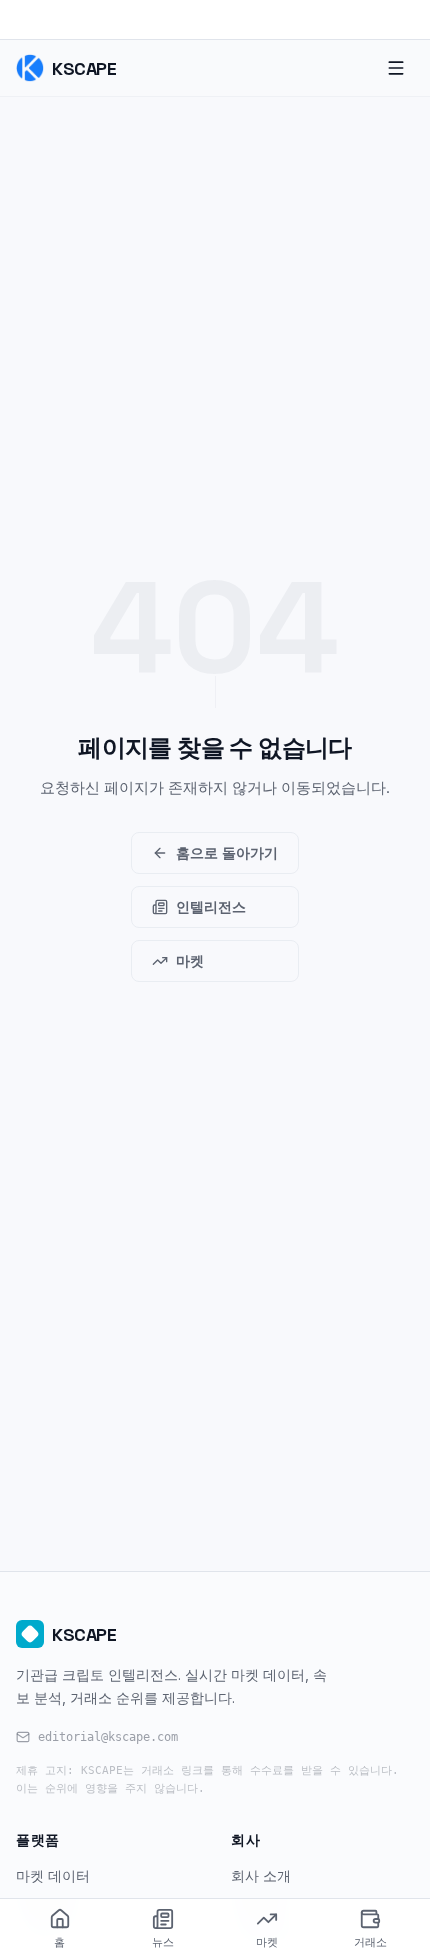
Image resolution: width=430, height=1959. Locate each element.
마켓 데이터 (53, 1875)
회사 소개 (261, 1875)
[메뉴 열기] (396, 68)
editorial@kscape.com (108, 1737)
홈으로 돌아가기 (227, 852)
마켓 (190, 960)
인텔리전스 (211, 906)
